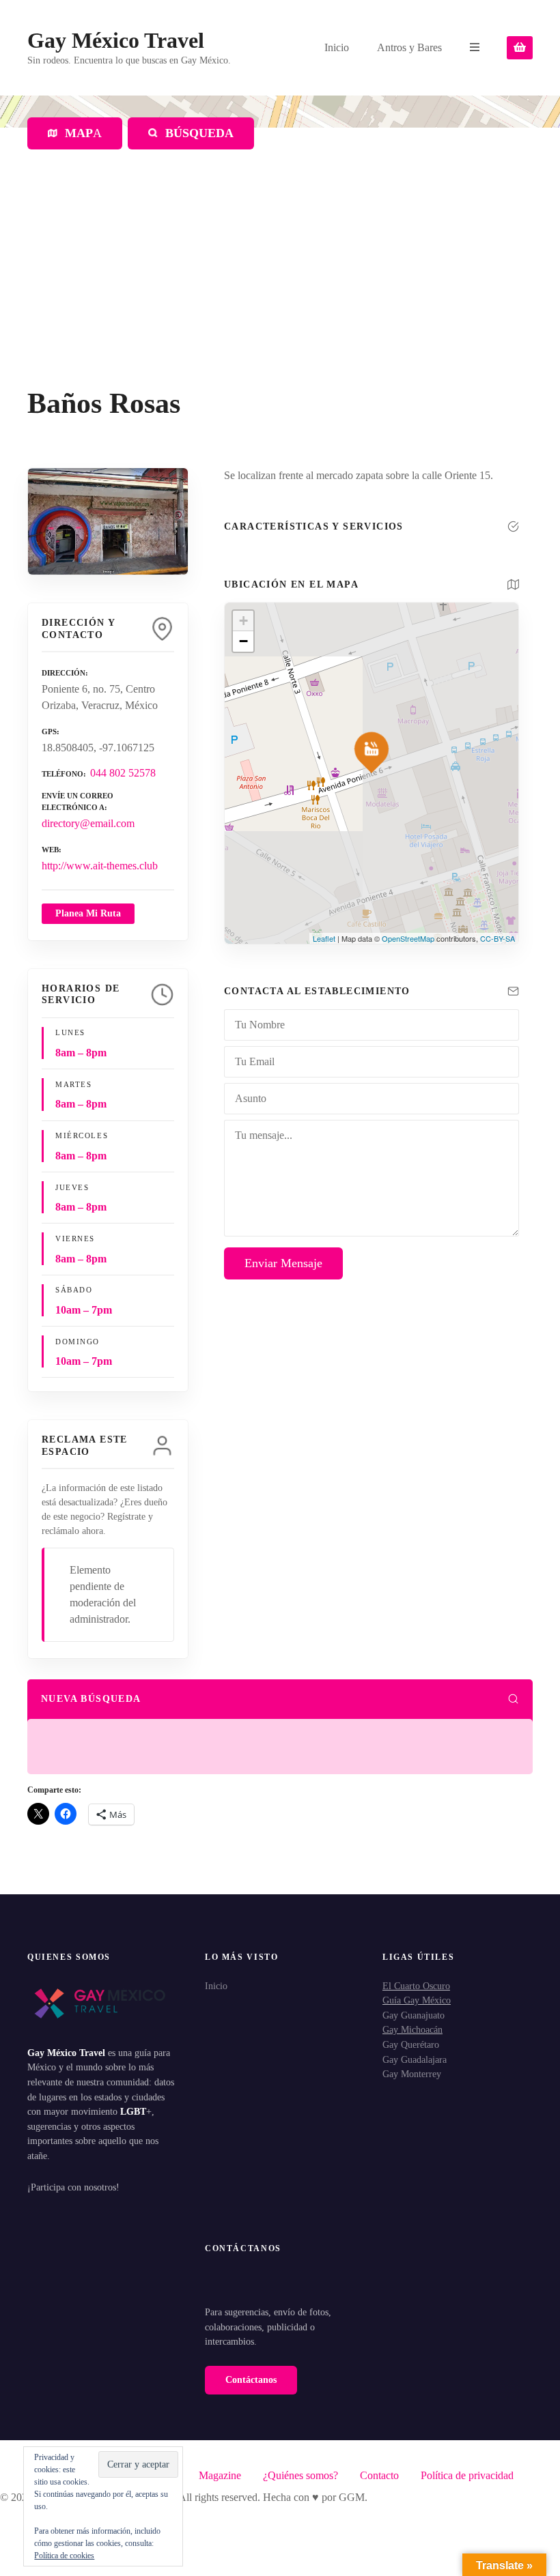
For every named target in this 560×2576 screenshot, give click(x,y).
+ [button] (243, 621)
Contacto (379, 2475)
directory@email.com (88, 823)
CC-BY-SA (498, 938)
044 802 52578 (123, 773)
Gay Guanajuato (414, 2015)
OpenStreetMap (408, 938)
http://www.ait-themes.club (100, 866)
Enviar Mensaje (283, 1263)
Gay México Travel (116, 40)
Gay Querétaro (411, 2044)
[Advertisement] (280, 285)
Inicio (337, 47)
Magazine (220, 2475)
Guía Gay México (417, 2000)
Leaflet (324, 938)
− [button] (243, 641)
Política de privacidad (467, 2475)
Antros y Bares (409, 47)
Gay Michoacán (412, 2029)
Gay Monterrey (412, 2074)
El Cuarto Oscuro (416, 1986)
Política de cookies (64, 2556)
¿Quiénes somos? (300, 2475)
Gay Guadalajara (415, 2059)
